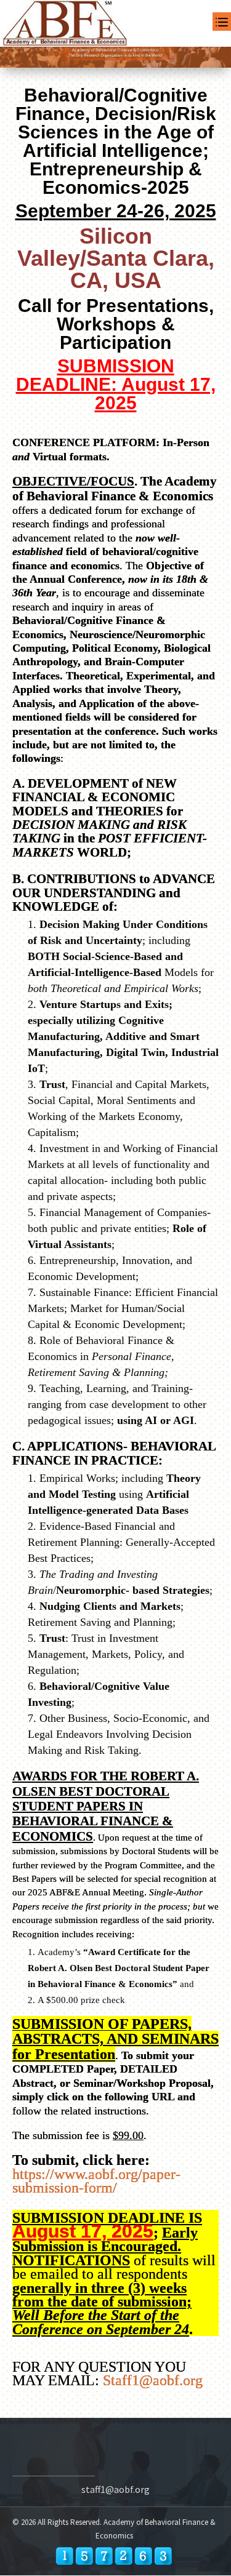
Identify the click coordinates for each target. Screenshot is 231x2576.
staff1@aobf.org (115, 2489)
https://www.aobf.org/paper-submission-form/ (96, 2181)
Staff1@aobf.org (153, 2380)
